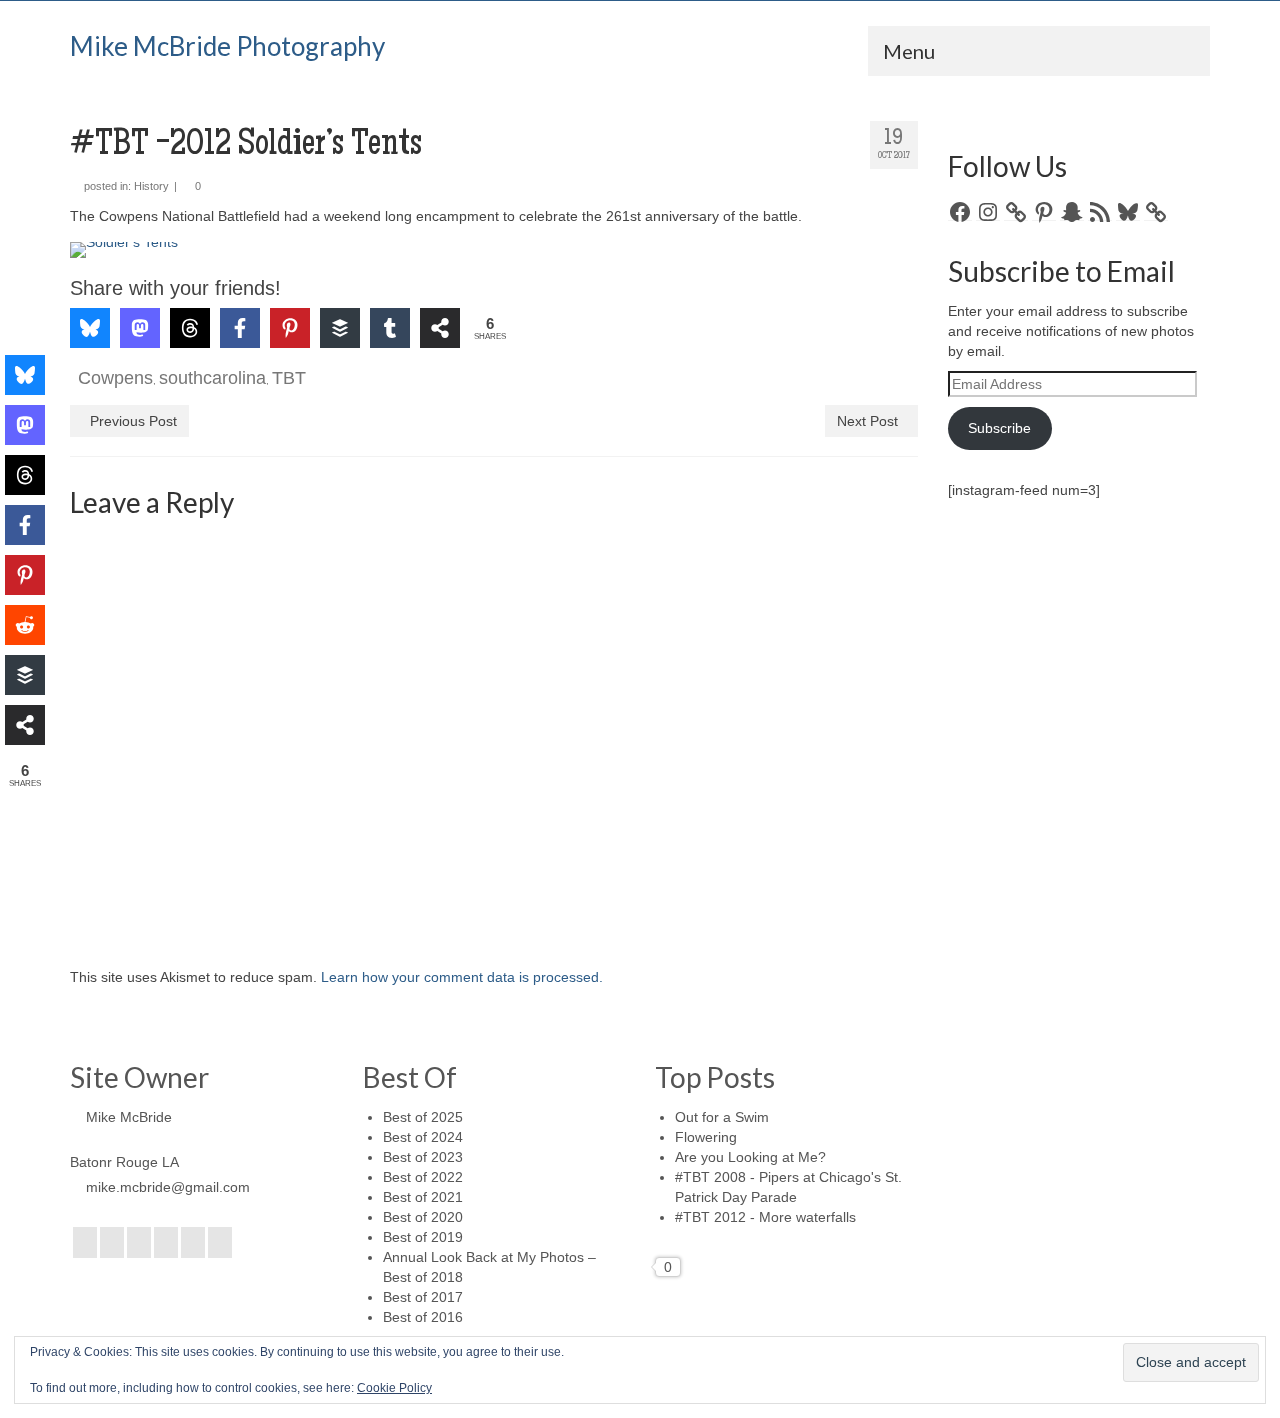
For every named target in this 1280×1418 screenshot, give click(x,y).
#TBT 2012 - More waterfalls (765, 1217)
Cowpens (115, 378)
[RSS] (220, 1242)
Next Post (867, 421)
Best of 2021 (423, 1197)
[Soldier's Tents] (494, 250)
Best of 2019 (423, 1237)
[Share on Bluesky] (90, 328)
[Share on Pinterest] (290, 328)
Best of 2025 (423, 1117)
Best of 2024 (423, 1137)
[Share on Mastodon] (140, 328)
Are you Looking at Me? (750, 1157)
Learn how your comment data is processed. (462, 977)
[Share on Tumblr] (390, 328)
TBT (289, 378)
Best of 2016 (423, 1317)
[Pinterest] (193, 1242)
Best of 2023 (423, 1157)
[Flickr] (166, 1242)
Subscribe (999, 428)
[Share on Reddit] (25, 625)
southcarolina (212, 378)
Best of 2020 (423, 1217)
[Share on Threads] (190, 328)
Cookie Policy (394, 1388)
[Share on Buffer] (340, 328)
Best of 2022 (423, 1177)
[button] (113, 271)
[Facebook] (85, 1242)
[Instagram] (139, 1242)
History (151, 186)
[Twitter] (112, 1242)
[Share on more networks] (440, 328)
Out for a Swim (722, 1117)
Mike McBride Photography (227, 46)
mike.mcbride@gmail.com (168, 1187)
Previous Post (133, 421)
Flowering (706, 1137)
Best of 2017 (423, 1297)
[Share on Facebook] (240, 328)
